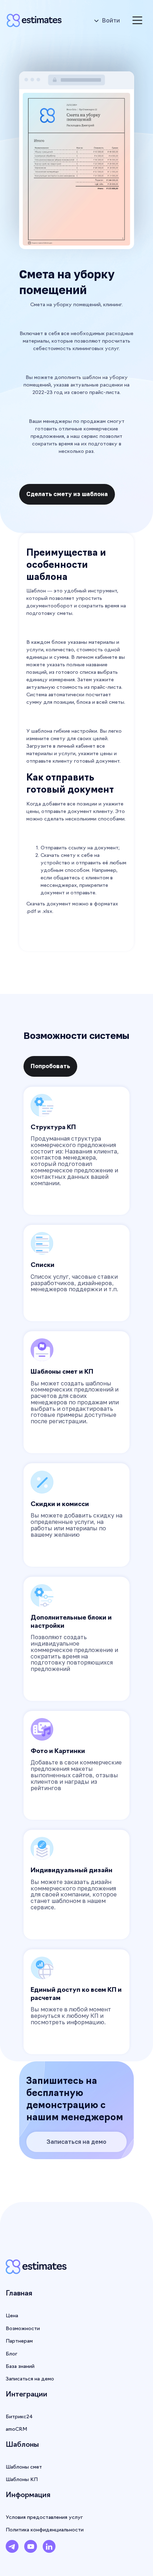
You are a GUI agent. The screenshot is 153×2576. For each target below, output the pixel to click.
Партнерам (19, 2341)
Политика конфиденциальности (45, 2530)
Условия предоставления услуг (44, 2518)
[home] (37, 20)
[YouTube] (31, 2549)
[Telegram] (12, 2549)
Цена (12, 2316)
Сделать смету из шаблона (67, 494)
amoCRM (16, 2429)
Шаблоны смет (24, 2467)
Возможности (23, 2329)
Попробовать (50, 1066)
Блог (12, 2354)
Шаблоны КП (22, 2480)
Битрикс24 (19, 2417)
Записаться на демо (76, 2142)
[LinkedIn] (49, 2549)
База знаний (20, 2367)
